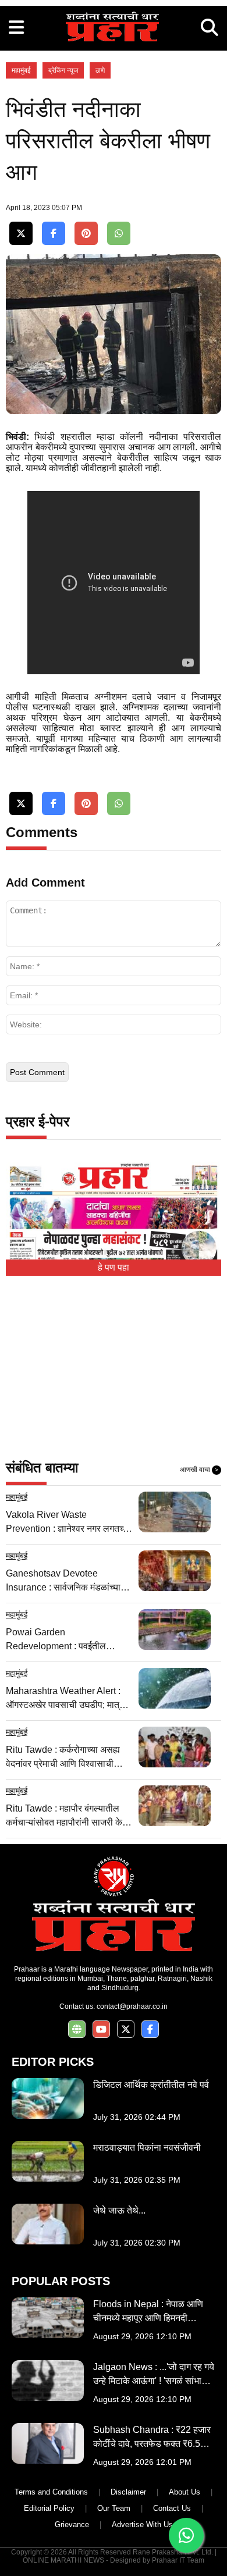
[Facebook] (54, 234)
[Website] (77, 2029)
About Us (185, 2492)
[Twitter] (21, 234)
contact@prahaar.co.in (132, 2006)
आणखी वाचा (199, 1470)
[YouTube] (101, 2029)
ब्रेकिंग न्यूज (63, 70)
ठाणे (100, 70)
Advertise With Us (142, 2525)
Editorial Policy (49, 2508)
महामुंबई (21, 70)
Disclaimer (128, 2492)
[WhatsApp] (119, 234)
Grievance (72, 2525)
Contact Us (172, 2508)
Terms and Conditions (51, 2492)
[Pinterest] (86, 234)
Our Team (114, 2508)
